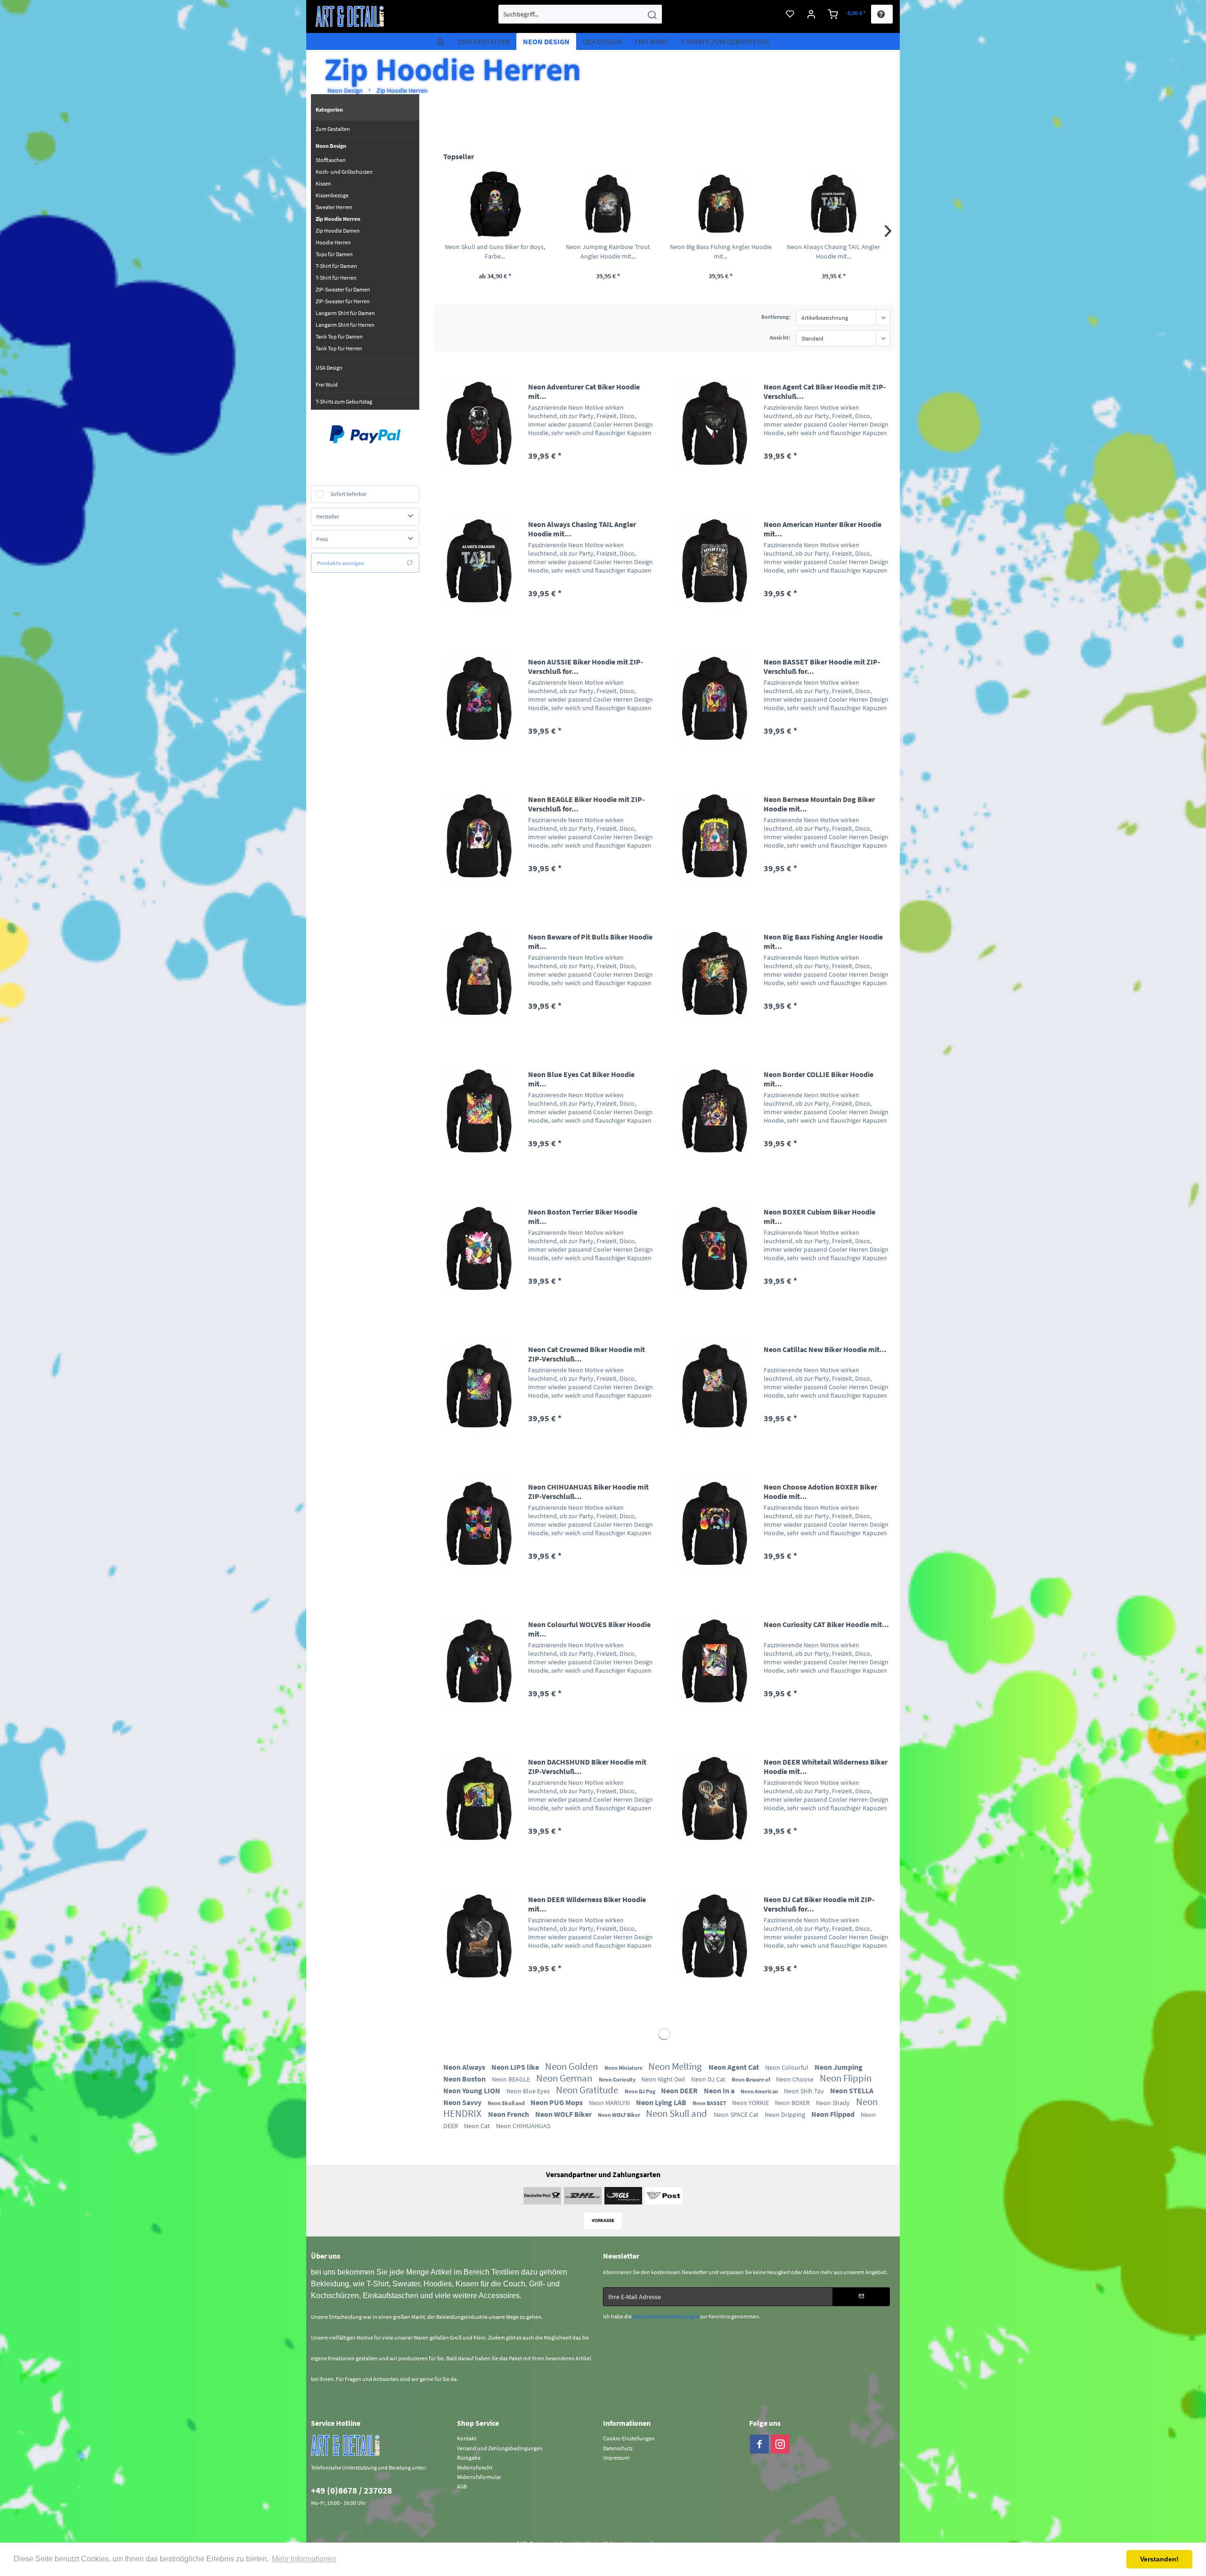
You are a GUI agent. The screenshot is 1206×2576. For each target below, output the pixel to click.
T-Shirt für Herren (336, 278)
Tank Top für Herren (339, 348)
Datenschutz (618, 2448)
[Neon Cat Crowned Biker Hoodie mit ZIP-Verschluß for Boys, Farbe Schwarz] (479, 1387)
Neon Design (331, 146)
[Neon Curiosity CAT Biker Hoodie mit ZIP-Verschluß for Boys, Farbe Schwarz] (714, 1662)
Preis (322, 539)
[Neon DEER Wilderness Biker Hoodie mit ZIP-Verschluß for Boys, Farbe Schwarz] (479, 1937)
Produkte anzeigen (341, 563)
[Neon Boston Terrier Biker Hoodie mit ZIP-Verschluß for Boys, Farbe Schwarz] (479, 1249)
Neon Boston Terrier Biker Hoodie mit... (583, 1216)
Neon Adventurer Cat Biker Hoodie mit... (584, 391)
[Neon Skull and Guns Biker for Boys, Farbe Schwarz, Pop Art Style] (495, 204)
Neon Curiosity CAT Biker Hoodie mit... (826, 1624)
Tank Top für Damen (339, 336)
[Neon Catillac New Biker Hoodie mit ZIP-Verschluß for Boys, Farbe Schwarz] (714, 1387)
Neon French (509, 2114)
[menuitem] (580, 14)
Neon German (565, 2078)
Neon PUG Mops (557, 2102)
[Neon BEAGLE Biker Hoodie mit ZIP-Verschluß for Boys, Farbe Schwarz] (479, 837)
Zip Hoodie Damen (338, 231)
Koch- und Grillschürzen (344, 172)
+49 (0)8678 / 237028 (351, 2490)
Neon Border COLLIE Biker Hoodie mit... (819, 1079)
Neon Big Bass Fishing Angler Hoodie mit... (721, 251)
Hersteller (328, 516)
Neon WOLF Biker (564, 2114)
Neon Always (465, 2067)
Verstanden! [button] (1159, 2559)
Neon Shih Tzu (805, 2091)
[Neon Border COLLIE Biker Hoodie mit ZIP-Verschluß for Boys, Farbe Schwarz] (714, 1112)
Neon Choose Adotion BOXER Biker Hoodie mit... (820, 1491)
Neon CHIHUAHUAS (523, 2126)
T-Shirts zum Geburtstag (344, 401)
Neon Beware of (751, 2079)
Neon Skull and (507, 2103)
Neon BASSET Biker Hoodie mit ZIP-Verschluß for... (822, 666)
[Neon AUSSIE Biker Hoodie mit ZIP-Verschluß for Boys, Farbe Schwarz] (479, 699)
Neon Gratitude (588, 2090)
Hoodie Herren (333, 242)
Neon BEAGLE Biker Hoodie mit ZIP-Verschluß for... (586, 804)
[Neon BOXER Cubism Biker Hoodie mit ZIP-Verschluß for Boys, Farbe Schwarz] (714, 1249)
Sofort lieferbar (348, 494)
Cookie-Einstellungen (629, 2438)
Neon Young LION (473, 2090)
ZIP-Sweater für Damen (343, 289)
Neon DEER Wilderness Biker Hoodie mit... (587, 1904)
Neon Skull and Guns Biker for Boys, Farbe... (495, 251)
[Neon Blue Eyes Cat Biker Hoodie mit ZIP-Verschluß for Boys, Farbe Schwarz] (479, 1112)
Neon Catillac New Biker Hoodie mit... (825, 1349)
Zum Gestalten (333, 129)
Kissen (323, 183)
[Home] (440, 41)
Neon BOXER (793, 2103)
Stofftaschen (331, 160)
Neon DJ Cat (709, 2079)
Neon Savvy (463, 2102)
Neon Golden (572, 2066)
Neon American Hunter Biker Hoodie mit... (823, 529)
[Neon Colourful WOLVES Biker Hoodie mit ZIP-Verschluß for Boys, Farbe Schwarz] (479, 1662)
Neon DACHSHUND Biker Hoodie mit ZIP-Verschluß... (587, 1766)
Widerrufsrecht (475, 2467)
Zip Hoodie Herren (338, 219)
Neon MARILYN (610, 2103)
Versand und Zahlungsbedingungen (500, 2448)
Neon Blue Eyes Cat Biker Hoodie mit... (581, 1079)
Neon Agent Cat (734, 2067)
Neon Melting (676, 2066)
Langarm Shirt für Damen (345, 313)
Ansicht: (780, 337)
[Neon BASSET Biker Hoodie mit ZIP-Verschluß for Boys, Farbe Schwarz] (714, 699)
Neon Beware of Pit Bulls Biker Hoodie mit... (590, 941)
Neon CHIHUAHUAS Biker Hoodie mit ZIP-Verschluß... (588, 1491)
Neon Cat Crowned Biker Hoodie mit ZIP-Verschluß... (587, 1354)
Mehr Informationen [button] (304, 2559)
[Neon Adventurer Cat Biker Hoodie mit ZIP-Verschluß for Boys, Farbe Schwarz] (479, 424)
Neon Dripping (786, 2114)
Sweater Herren (334, 207)
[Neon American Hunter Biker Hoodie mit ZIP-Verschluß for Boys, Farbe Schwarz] (714, 562)
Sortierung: (776, 317)
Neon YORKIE (751, 2103)
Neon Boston (465, 2079)
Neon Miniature (624, 2068)
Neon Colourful (787, 2067)
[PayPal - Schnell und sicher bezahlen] (365, 434)
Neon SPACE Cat (737, 2114)
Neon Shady (834, 2103)
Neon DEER (680, 2090)
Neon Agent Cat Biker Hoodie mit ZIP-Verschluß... (825, 391)
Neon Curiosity (618, 2079)
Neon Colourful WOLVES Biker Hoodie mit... (589, 1629)
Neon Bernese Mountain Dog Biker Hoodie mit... (819, 804)
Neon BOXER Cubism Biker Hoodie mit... (819, 1216)
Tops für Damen (334, 254)
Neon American (760, 2091)
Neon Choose (795, 2079)
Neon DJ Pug (640, 2091)
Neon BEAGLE (512, 2079)
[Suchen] (652, 14)
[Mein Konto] (811, 14)
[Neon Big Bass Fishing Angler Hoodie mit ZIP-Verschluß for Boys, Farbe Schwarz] (721, 204)
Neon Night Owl (664, 2079)
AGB (462, 2486)
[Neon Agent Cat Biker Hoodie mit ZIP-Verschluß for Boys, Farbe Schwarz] (714, 424)
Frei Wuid (327, 385)
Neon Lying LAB (662, 2102)
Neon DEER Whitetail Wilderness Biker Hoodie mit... (826, 1766)
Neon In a (720, 2090)
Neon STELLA (852, 2090)
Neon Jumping (839, 2067)
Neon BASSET (710, 2103)
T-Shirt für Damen (336, 266)
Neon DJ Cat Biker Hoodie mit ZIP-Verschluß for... (819, 1904)
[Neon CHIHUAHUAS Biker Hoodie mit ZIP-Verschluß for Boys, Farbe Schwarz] (479, 1524)
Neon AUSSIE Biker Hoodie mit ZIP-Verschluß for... (586, 666)
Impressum (616, 2458)
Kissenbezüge (332, 195)
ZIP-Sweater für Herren (343, 301)
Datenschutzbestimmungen (666, 2316)
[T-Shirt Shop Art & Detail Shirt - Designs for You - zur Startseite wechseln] (350, 16)
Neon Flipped (834, 2114)
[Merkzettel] (790, 14)
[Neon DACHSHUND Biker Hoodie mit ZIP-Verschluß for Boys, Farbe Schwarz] (479, 1799)
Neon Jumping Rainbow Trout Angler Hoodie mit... (608, 251)
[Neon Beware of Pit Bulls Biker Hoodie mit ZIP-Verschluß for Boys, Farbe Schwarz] (479, 974)
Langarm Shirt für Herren (345, 325)
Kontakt (467, 2438)
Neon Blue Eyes (529, 2091)
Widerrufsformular (479, 2477)
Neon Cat (478, 2126)
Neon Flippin (846, 2078)
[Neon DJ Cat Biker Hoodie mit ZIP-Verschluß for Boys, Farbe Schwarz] (714, 1937)
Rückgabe (469, 2458)
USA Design (329, 368)
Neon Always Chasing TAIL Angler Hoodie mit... (833, 251)
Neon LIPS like (516, 2067)
